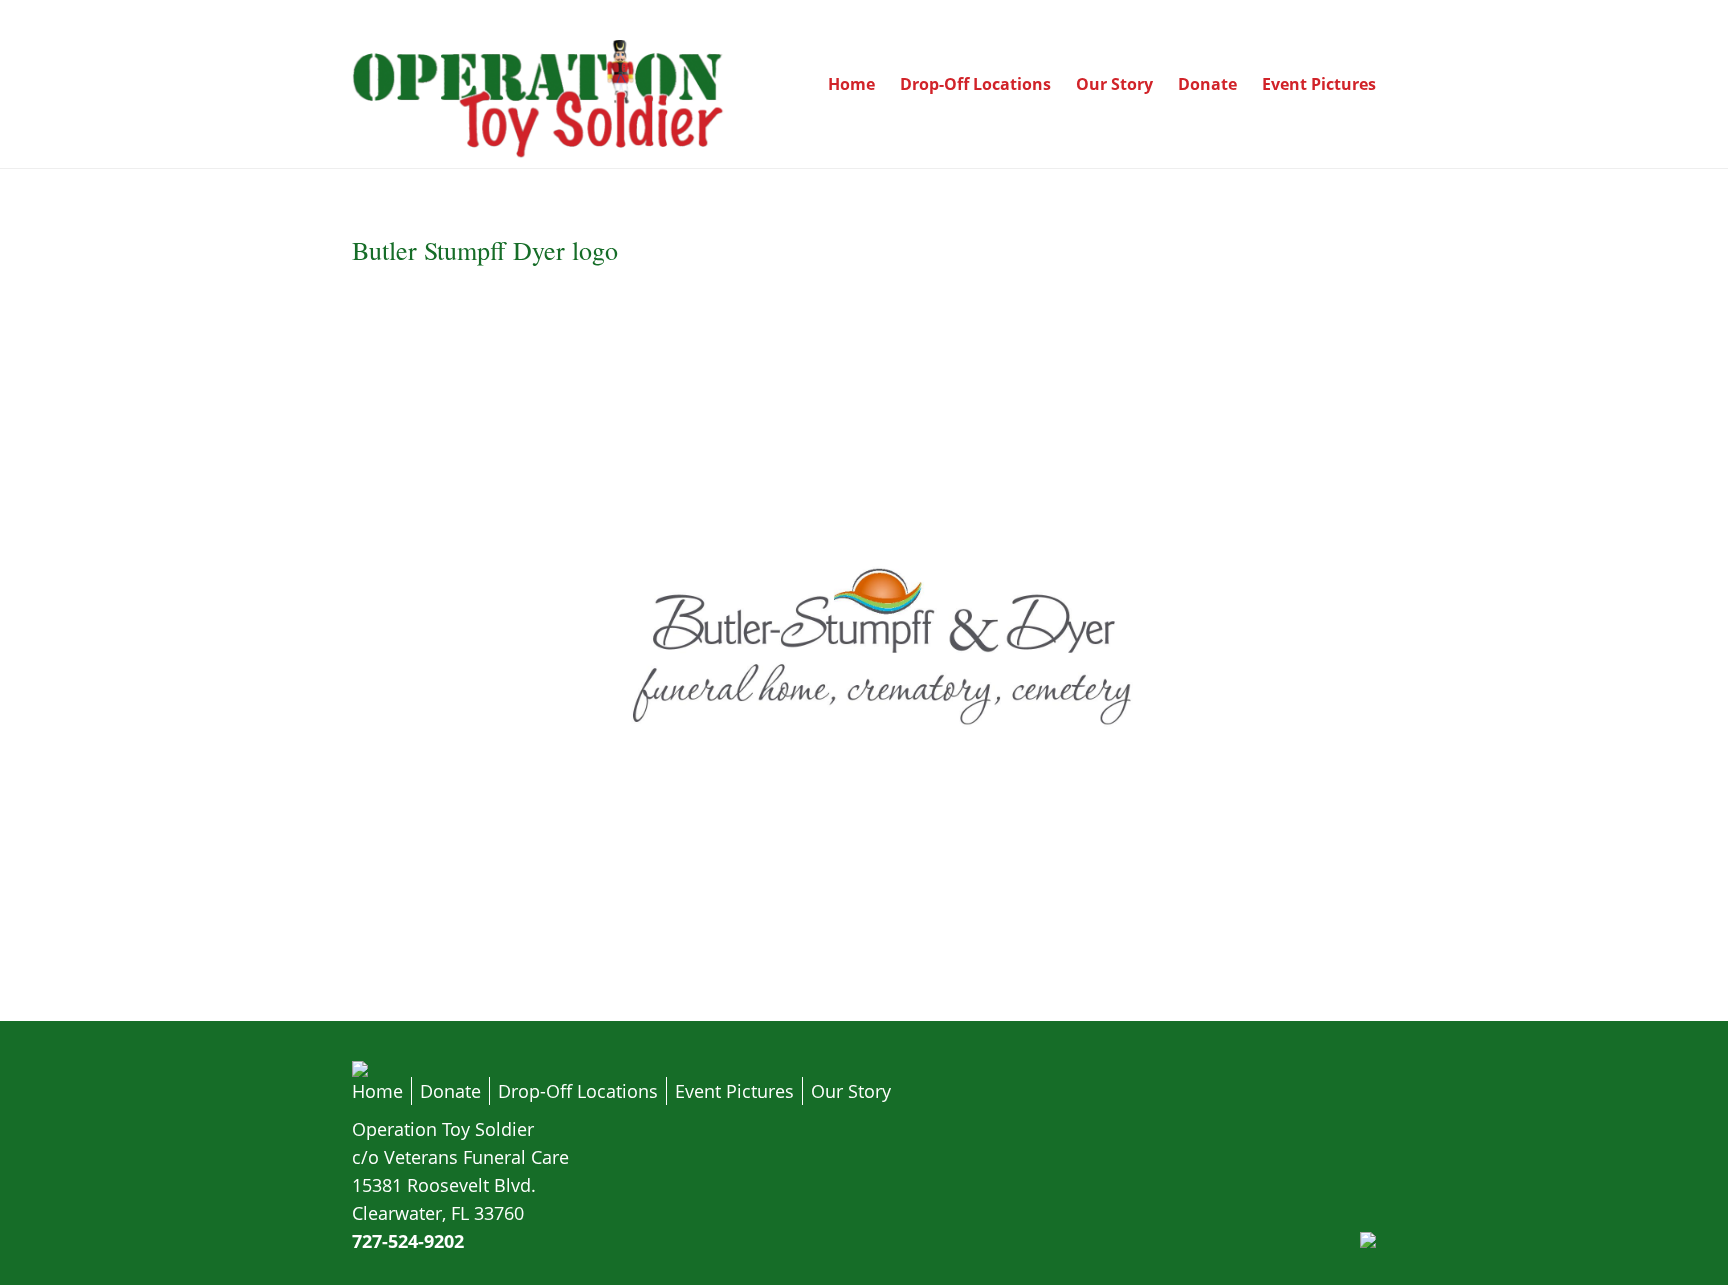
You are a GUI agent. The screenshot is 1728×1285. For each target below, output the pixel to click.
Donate (1207, 84)
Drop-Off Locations (975, 84)
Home (851, 84)
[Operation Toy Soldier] (539, 154)
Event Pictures (1319, 84)
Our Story (1114, 84)
